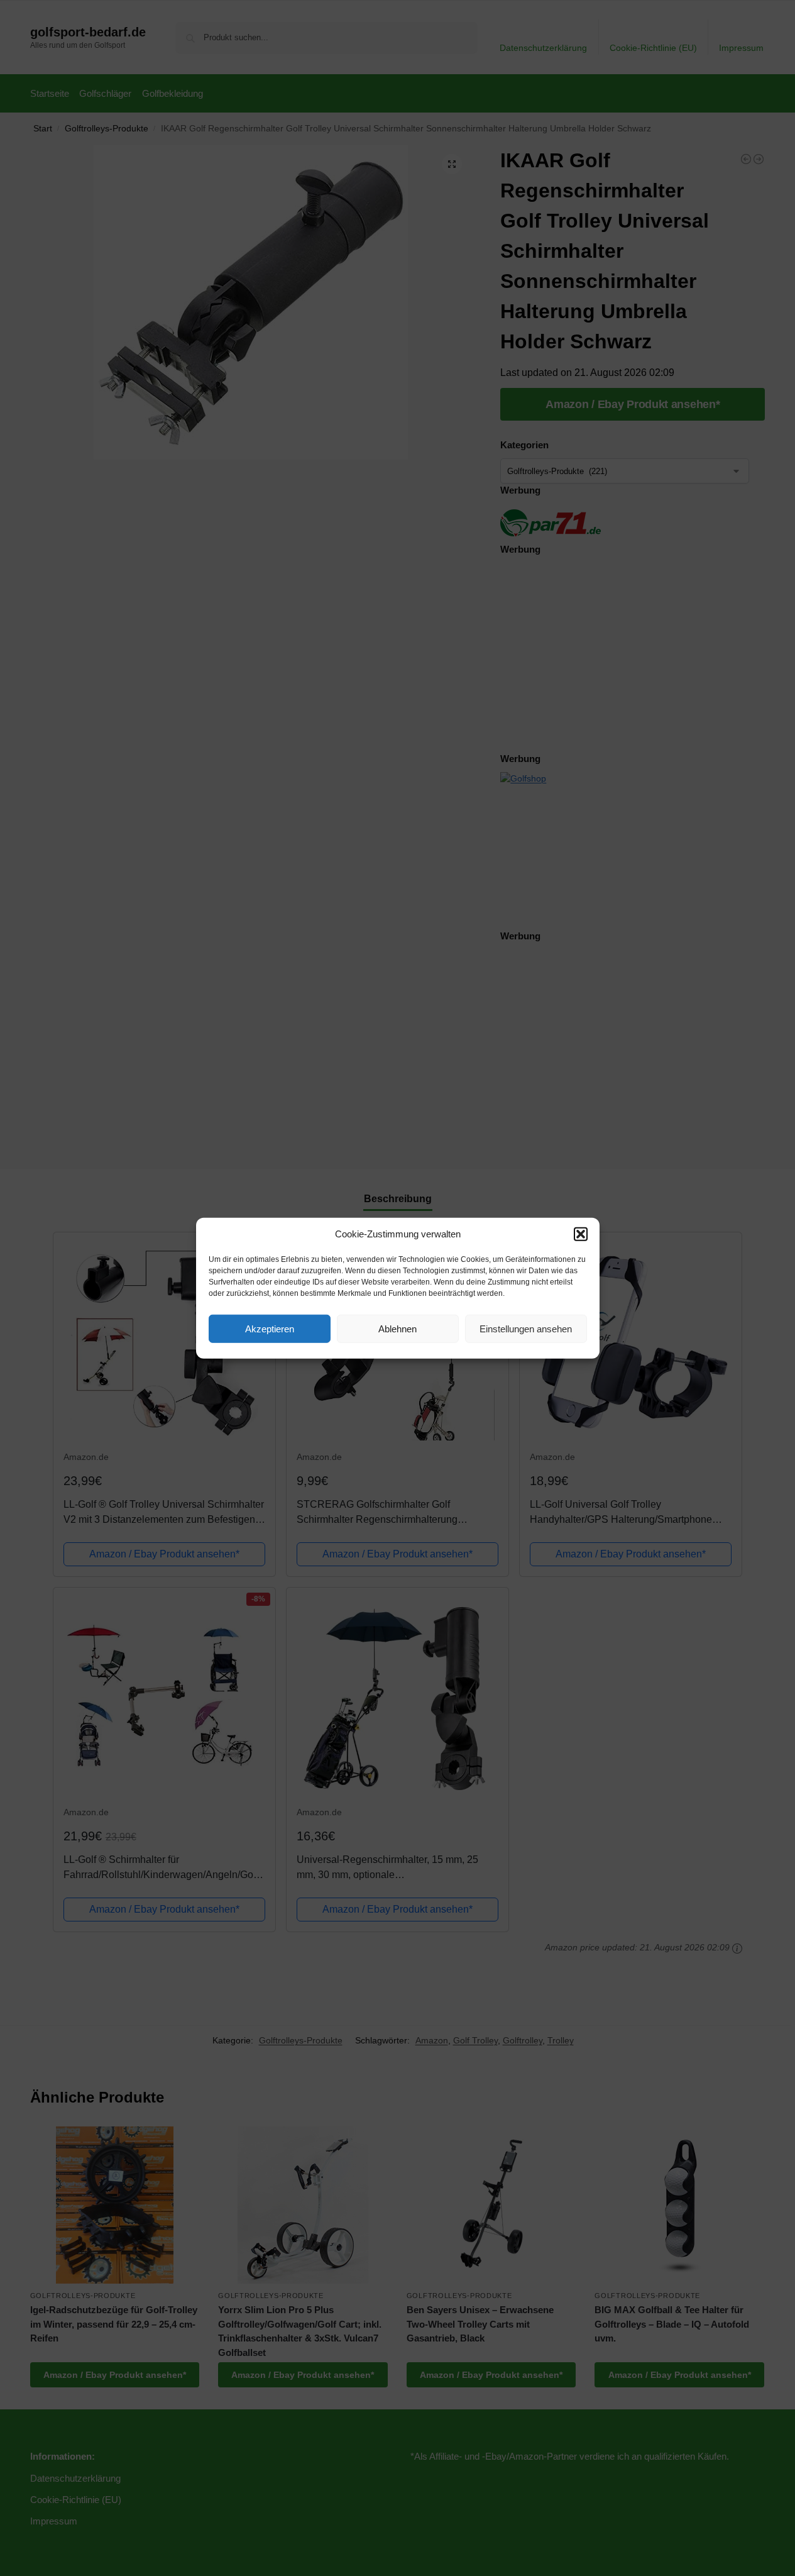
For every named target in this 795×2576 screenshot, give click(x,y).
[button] (581, 1234)
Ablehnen (397, 1328)
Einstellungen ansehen (526, 1328)
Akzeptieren (270, 1328)
